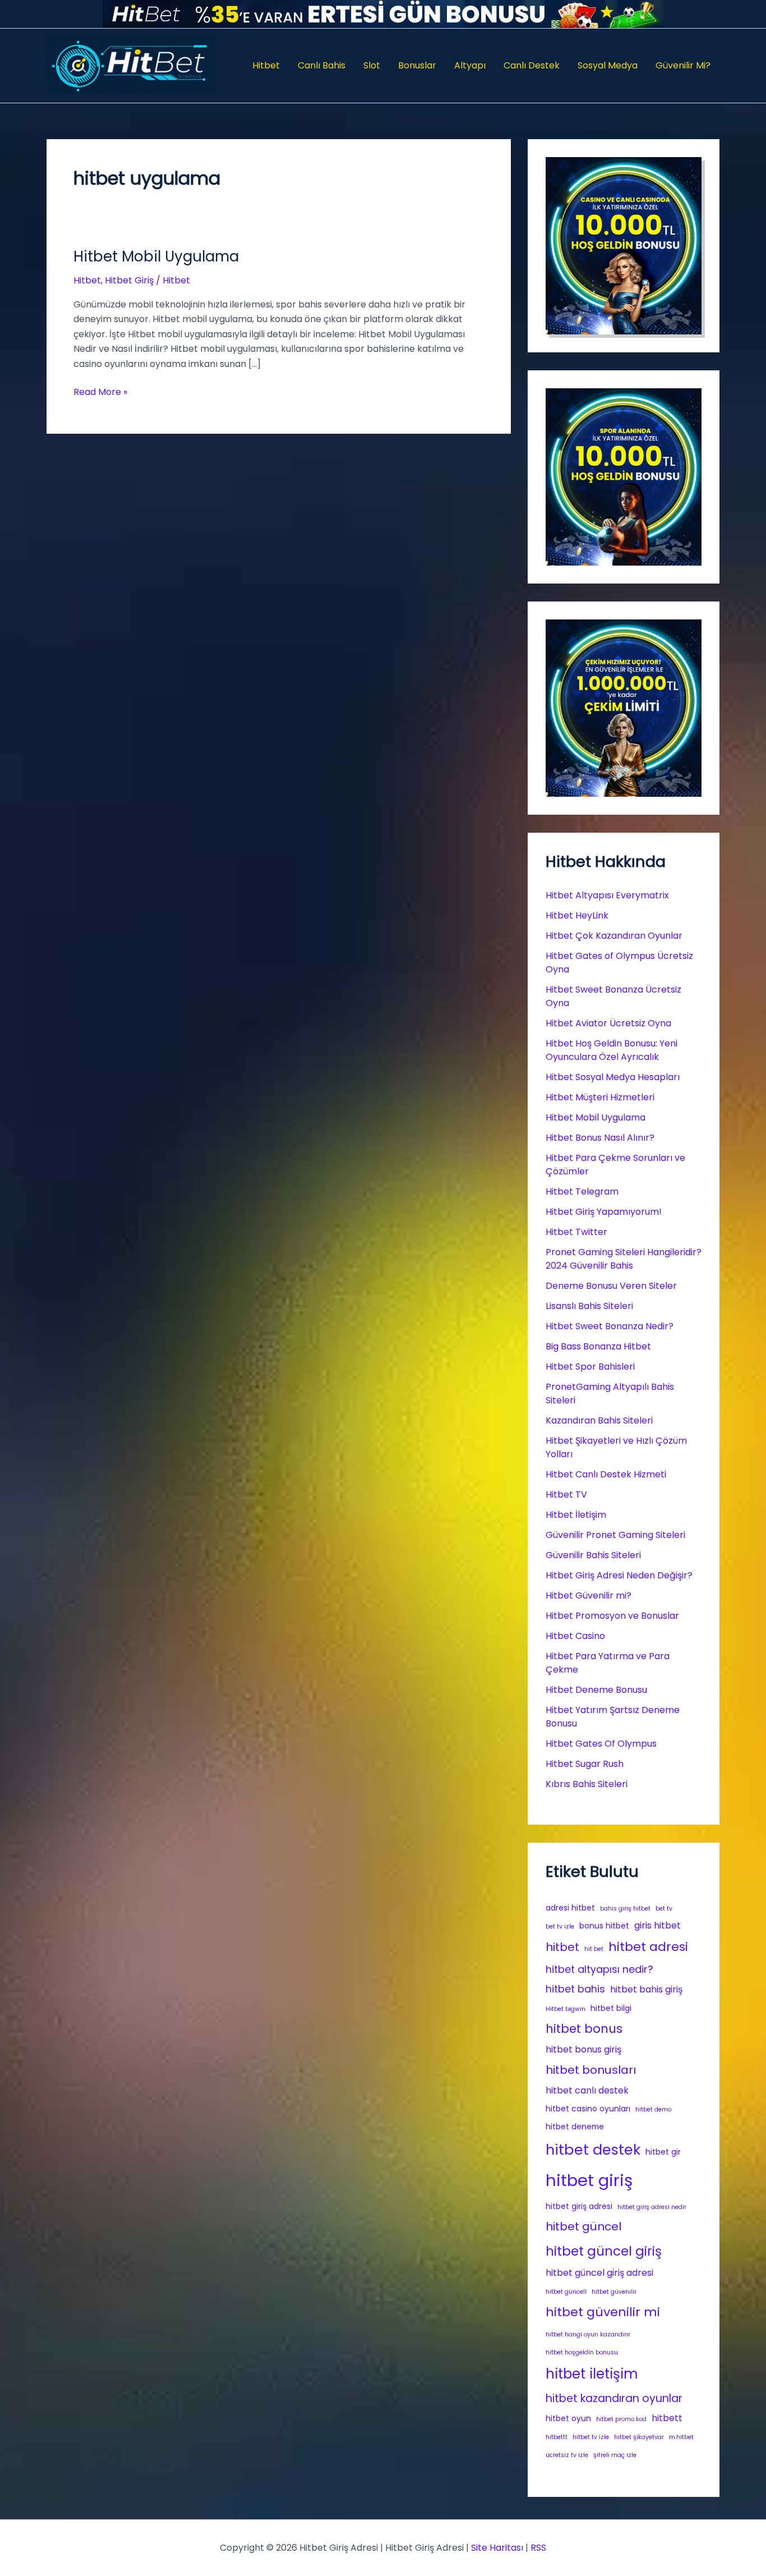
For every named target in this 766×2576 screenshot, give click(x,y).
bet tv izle (560, 1927)
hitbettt (557, 2437)
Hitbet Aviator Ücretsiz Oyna (608, 1023)
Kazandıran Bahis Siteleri (599, 1420)
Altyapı (470, 65)
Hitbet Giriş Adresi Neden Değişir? (619, 1575)
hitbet (562, 1947)
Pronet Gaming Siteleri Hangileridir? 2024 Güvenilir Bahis (624, 1259)
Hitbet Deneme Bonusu (596, 1690)
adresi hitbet (570, 1908)
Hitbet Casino (575, 1636)
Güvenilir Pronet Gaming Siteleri (615, 1535)
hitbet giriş (589, 2180)
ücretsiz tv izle (567, 2455)
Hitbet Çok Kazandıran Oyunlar (614, 936)
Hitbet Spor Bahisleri (590, 1367)
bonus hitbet (604, 1926)
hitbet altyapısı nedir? (599, 1969)
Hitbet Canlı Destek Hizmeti (606, 1474)
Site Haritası (497, 2548)
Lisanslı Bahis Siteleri (589, 1306)
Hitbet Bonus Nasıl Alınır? (600, 1138)
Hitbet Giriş (129, 280)
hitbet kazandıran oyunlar (614, 2398)
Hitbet (266, 65)
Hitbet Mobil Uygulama (156, 256)
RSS (538, 2548)
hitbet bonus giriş (583, 2049)
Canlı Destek (532, 65)
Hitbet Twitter (576, 1232)
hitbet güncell (566, 2292)
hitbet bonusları (591, 2070)
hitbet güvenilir (614, 2292)
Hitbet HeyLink (577, 915)
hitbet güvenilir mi (603, 2312)
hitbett (667, 2418)
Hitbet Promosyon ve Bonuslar (612, 1616)
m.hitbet (681, 2437)
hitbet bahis (575, 1989)
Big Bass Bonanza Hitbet (598, 1346)
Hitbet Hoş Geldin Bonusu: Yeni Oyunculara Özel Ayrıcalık (612, 1050)
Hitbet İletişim (576, 1515)
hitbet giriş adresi (579, 2206)
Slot (372, 65)
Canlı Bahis (322, 65)
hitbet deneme (575, 2127)
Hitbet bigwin (566, 2009)
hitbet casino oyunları (588, 2109)
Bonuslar (417, 65)
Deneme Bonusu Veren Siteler (611, 1286)
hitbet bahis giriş (646, 1989)
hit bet (594, 1949)
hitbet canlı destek (587, 2090)
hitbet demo (653, 2109)
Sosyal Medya (608, 65)
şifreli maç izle (615, 2455)
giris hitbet (657, 1925)
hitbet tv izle (591, 2437)
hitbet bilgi (611, 2008)
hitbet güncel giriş (604, 2251)
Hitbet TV (566, 1494)
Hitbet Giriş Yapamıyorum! (604, 1212)
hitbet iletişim (592, 2374)
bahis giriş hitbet (625, 1909)
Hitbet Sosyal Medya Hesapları (613, 1077)
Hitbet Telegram (582, 1191)
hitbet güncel (583, 2226)
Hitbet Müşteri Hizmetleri (600, 1097)
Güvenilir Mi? (683, 65)
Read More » (100, 392)
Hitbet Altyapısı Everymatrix (607, 895)
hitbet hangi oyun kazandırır (588, 2334)
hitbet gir (663, 2152)
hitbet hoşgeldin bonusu (582, 2352)
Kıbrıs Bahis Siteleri (587, 1784)
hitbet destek (593, 2150)
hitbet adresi (648, 1947)
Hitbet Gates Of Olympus (601, 1744)
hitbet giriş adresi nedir (652, 2207)
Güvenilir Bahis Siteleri (593, 1555)
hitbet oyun (568, 2418)
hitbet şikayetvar (639, 2437)
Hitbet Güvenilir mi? (589, 1595)
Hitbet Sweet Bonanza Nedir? (610, 1326)
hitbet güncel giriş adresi (599, 2273)
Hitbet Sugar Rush (585, 1764)
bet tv (664, 1909)
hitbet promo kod (621, 2419)
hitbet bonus (584, 2029)
